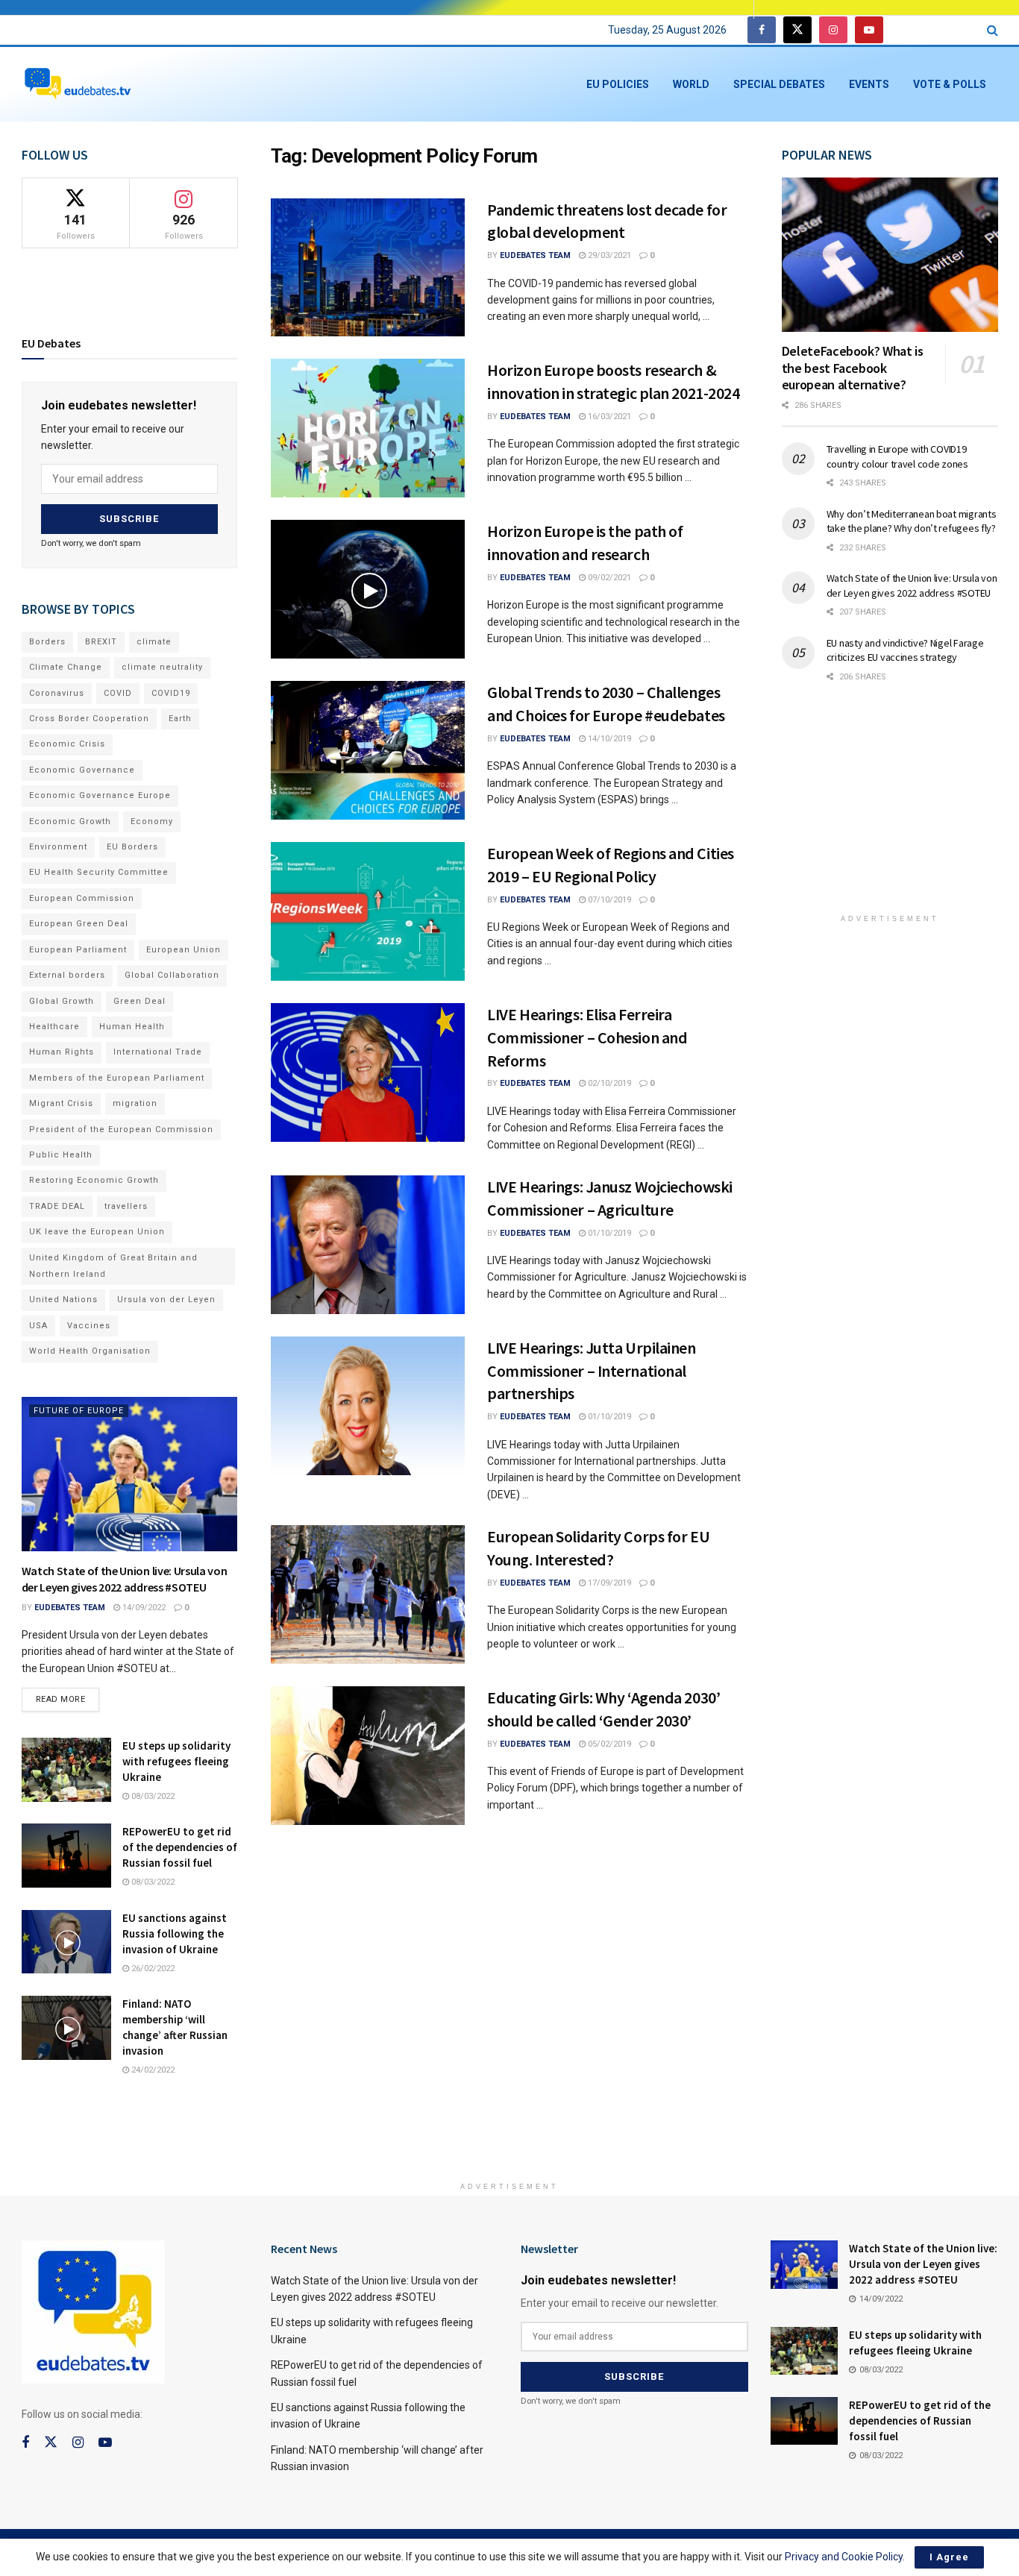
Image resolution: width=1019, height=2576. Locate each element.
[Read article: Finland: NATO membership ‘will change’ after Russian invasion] (66, 2028)
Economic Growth (70, 822)
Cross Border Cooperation (89, 719)
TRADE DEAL (57, 1206)
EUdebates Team (535, 255)
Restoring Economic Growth (94, 1180)
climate (154, 642)
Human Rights (62, 1052)
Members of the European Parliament (117, 1078)
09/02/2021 (608, 578)
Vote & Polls (950, 84)
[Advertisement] (894, 808)
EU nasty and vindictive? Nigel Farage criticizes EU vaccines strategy (905, 650)
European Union (184, 950)
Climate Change (66, 667)
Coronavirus (57, 693)
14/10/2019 (608, 739)
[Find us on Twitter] (797, 30)
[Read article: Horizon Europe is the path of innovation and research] (368, 589)
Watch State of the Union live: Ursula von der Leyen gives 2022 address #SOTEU (912, 585)
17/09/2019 (608, 1583)
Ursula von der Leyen (166, 1300)
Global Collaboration (172, 975)
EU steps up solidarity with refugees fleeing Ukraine (176, 1761)
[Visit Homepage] (78, 85)
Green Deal (139, 1001)
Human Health (132, 1027)
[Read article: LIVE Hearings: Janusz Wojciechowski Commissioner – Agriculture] (368, 1245)
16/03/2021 (608, 417)
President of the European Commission (121, 1130)
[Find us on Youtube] (869, 30)
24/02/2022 (152, 2070)
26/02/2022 (152, 1969)
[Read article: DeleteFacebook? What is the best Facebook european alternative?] (890, 255)
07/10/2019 (608, 900)
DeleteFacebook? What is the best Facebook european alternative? (853, 368)
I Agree (949, 2557)
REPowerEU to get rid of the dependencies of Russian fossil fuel (180, 1847)
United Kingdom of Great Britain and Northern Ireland (113, 1266)
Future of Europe (79, 1411)
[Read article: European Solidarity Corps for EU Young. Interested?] (368, 1595)
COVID (118, 693)
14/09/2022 (143, 1608)
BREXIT (101, 642)
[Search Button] (993, 30)
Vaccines (89, 1326)
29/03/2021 (608, 255)
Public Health (61, 1155)
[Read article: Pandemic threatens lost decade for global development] (368, 268)
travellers (126, 1206)
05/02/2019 (608, 1744)
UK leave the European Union (97, 1232)
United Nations (63, 1300)
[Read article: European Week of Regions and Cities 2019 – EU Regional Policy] (368, 911)
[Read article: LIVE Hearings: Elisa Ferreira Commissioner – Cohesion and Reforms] (368, 1072)
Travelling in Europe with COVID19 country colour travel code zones (897, 456)
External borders (67, 975)
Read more (68, 1696)
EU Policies (618, 84)
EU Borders (132, 847)
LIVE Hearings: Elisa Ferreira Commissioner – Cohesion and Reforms (587, 1037)
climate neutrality (162, 667)
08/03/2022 (152, 1796)
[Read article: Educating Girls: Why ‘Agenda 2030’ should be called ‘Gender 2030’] (368, 1756)
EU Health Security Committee (99, 872)
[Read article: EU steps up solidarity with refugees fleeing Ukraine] (66, 1770)
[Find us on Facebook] (762, 30)
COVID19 (171, 693)
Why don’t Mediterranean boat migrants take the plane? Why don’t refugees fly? (912, 521)
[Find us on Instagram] (833, 30)
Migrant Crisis (61, 1103)
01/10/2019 (608, 1233)
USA (38, 1326)
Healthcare (54, 1027)
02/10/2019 (608, 1083)
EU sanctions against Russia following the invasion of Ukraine (175, 1933)
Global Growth (62, 1001)
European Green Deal (79, 924)
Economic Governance (82, 770)
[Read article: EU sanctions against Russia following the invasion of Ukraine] (66, 1942)
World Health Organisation (90, 1351)
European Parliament (78, 950)
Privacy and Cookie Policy (844, 2557)
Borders (47, 642)
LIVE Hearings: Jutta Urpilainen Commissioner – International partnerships (591, 1371)
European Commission (82, 898)
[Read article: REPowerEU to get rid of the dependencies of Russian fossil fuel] (66, 1856)
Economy (152, 822)
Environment (58, 847)
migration (135, 1103)
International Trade (158, 1052)
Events (869, 84)
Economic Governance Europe (100, 795)
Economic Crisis (67, 744)
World (691, 84)
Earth (180, 719)
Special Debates (779, 84)
